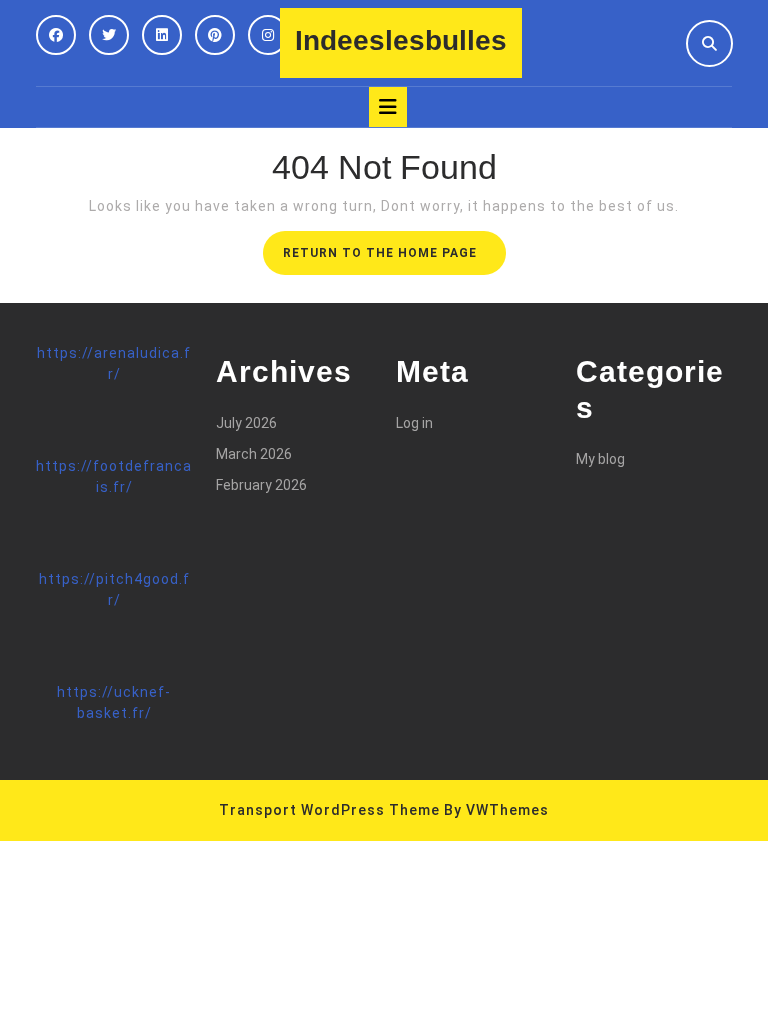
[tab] (388, 107)
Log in (414, 423)
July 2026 (246, 423)
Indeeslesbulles (401, 40)
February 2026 (261, 485)
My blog (600, 459)
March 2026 (254, 454)
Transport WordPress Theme (329, 810)
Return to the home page (394, 259)
